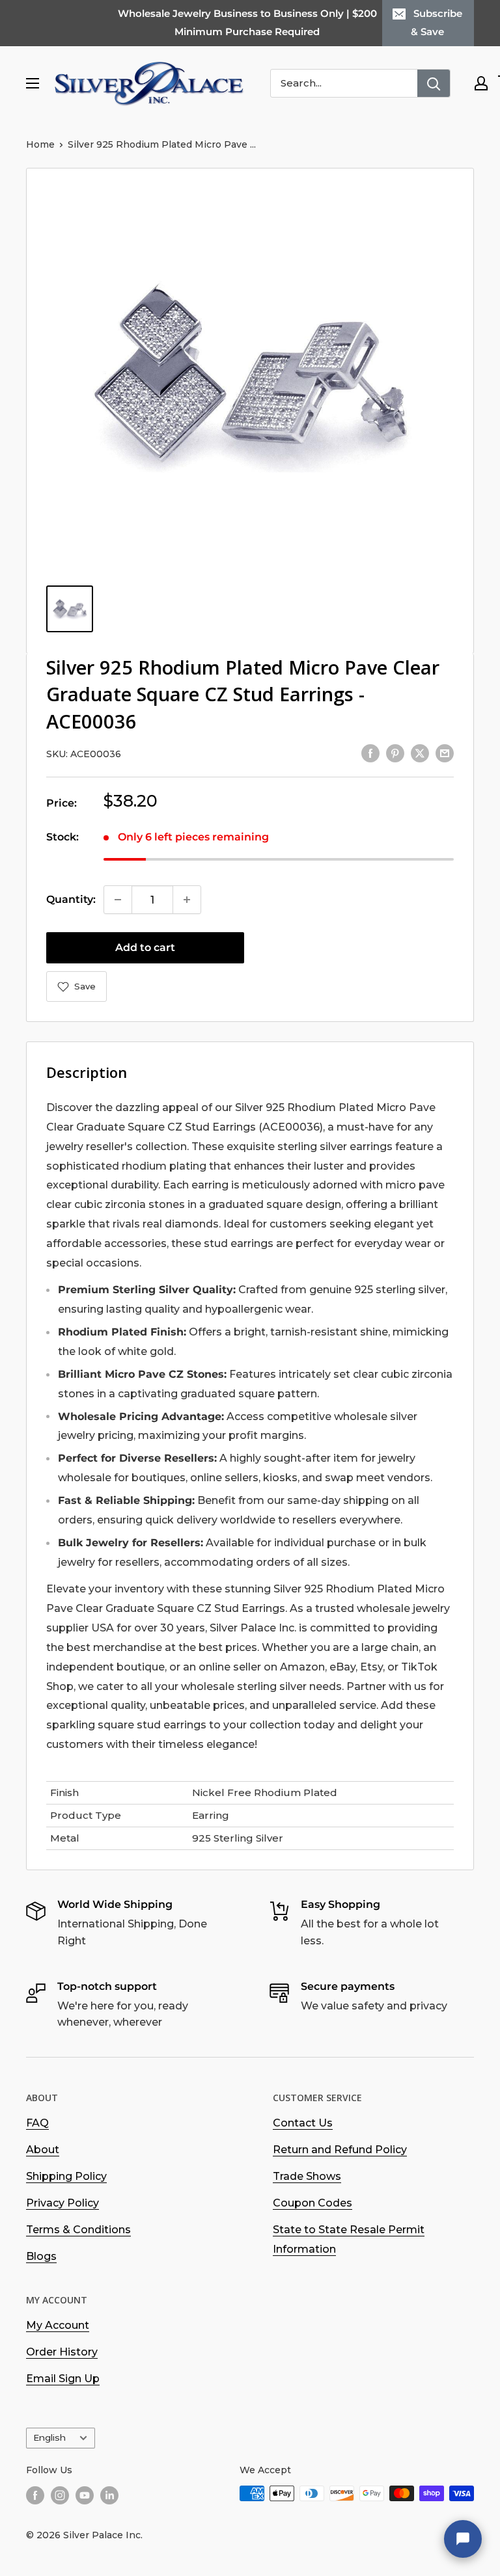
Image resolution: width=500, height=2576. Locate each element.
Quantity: (71, 899)
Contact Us (303, 2123)
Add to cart (145, 947)
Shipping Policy (66, 2176)
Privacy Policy (62, 2203)
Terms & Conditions (78, 2230)
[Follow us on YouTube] (85, 2495)
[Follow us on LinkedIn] (109, 2495)
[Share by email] (445, 753)
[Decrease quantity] (118, 900)
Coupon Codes (312, 2203)
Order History (62, 2352)
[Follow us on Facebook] (35, 2495)
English (49, 2437)
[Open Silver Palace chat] (463, 2539)
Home (40, 144)
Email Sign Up (63, 2379)
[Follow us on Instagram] (60, 2495)
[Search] (434, 83)
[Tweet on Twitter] (420, 753)
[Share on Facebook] (370, 753)
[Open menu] (33, 83)
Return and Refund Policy (340, 2150)
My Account (58, 2325)
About (43, 2150)
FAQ (37, 2123)
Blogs (41, 2256)
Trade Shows (307, 2176)
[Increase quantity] (187, 900)
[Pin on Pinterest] (395, 753)
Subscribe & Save (437, 22)
